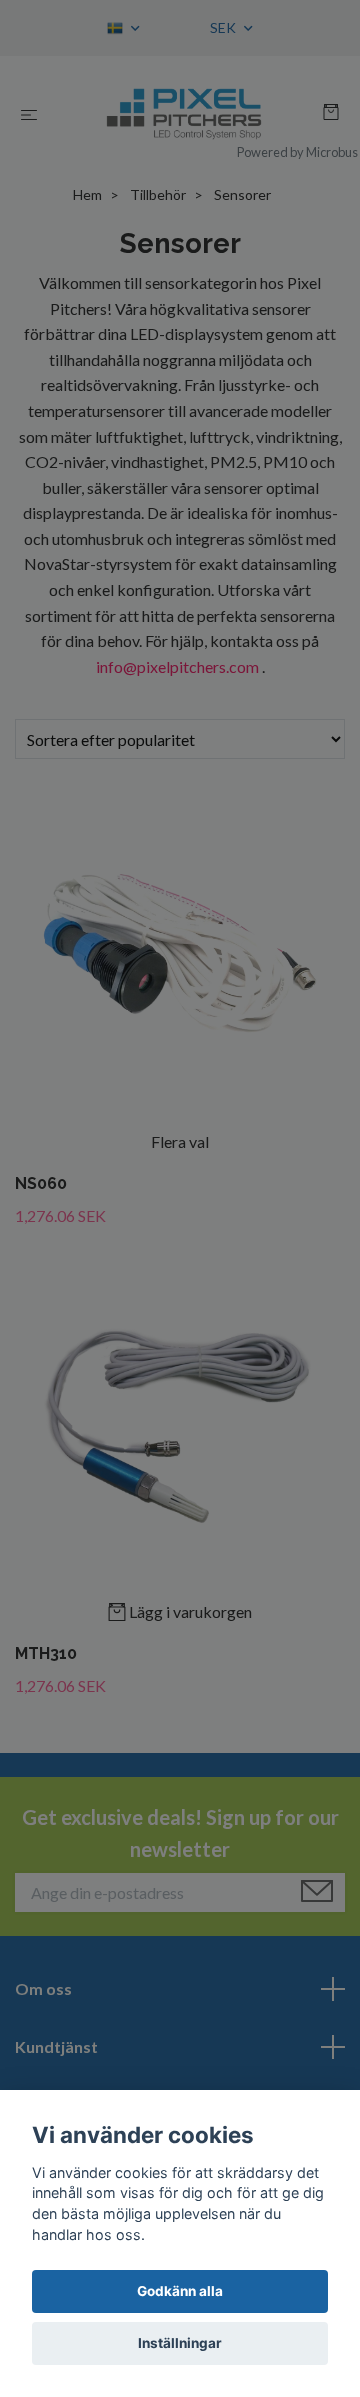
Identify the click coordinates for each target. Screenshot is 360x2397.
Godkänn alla (180, 2291)
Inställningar (180, 2343)
